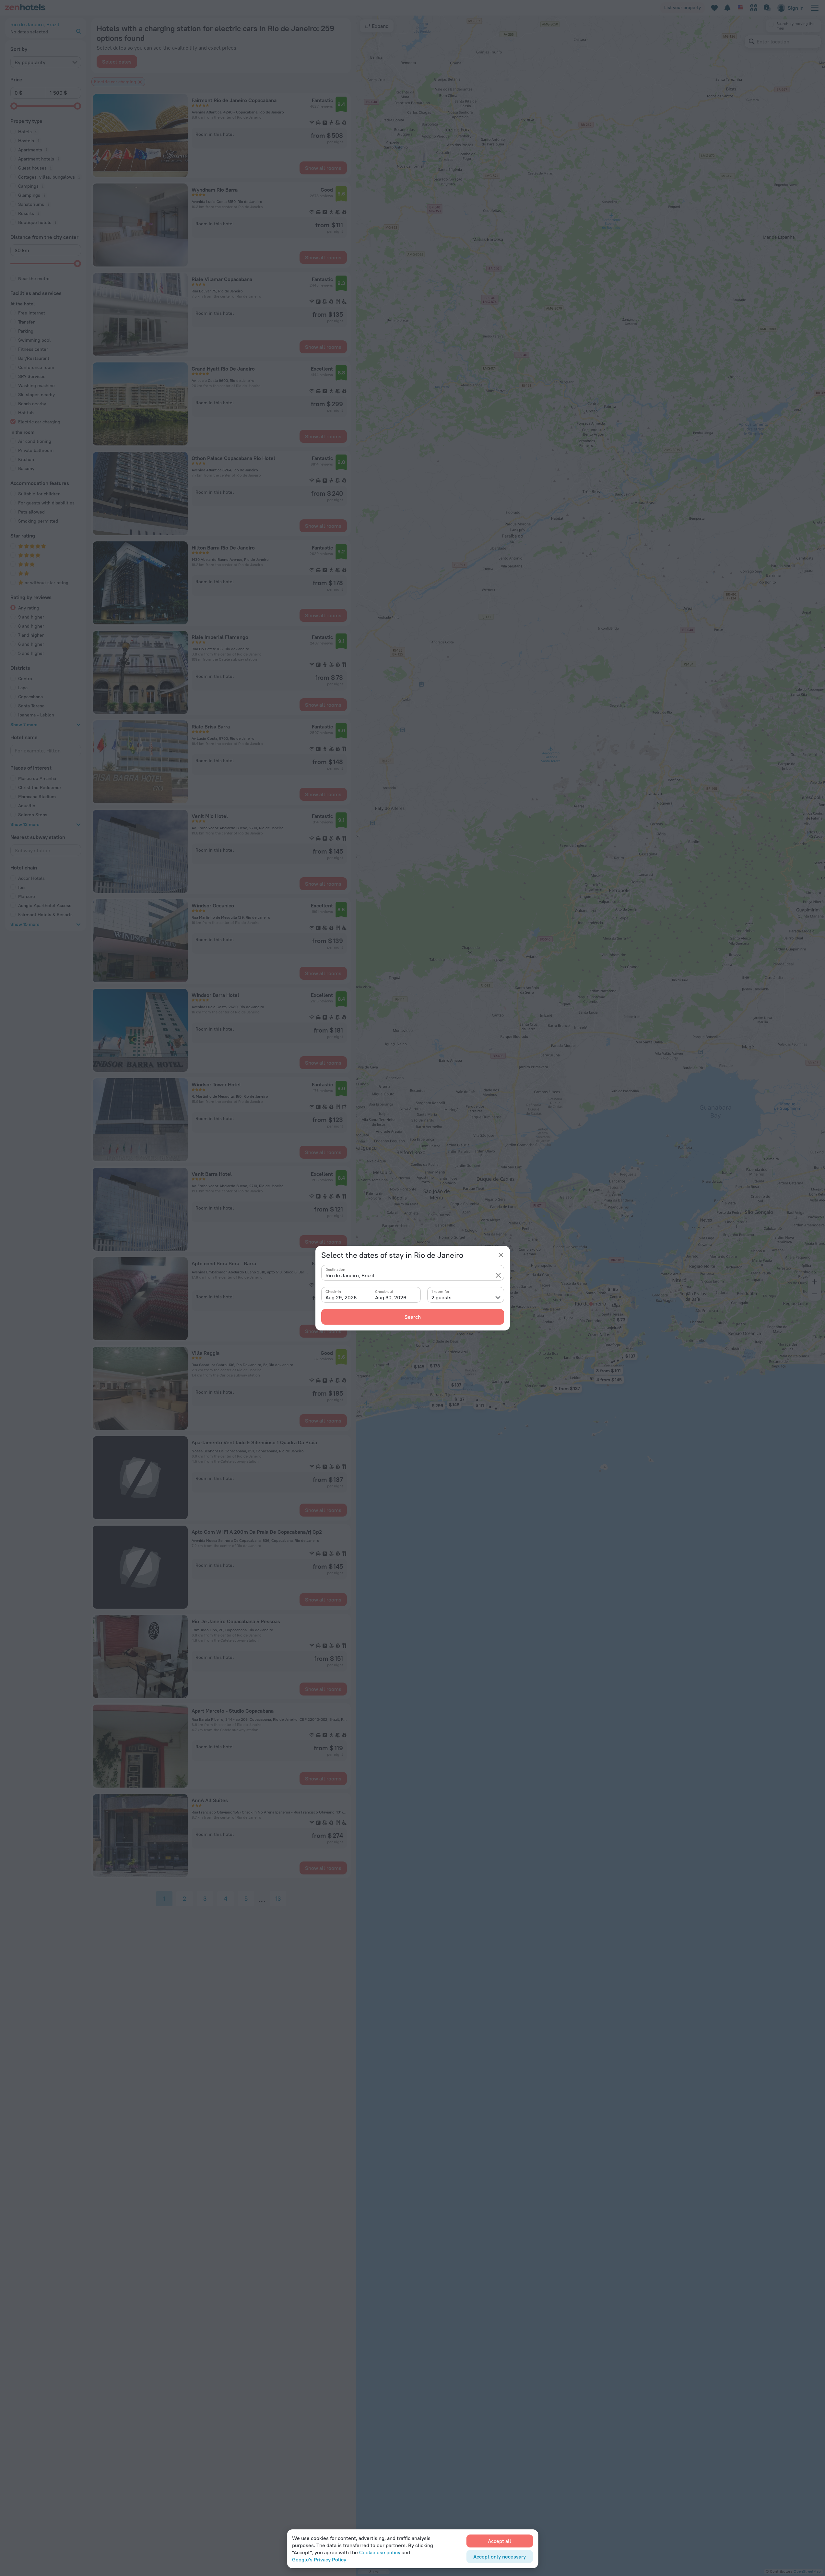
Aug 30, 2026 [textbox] (391, 1297)
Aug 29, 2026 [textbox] (341, 1297)
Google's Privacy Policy (319, 2559)
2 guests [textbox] (442, 1297)
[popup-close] (501, 1255)
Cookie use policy (380, 2552)
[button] (498, 1275)
